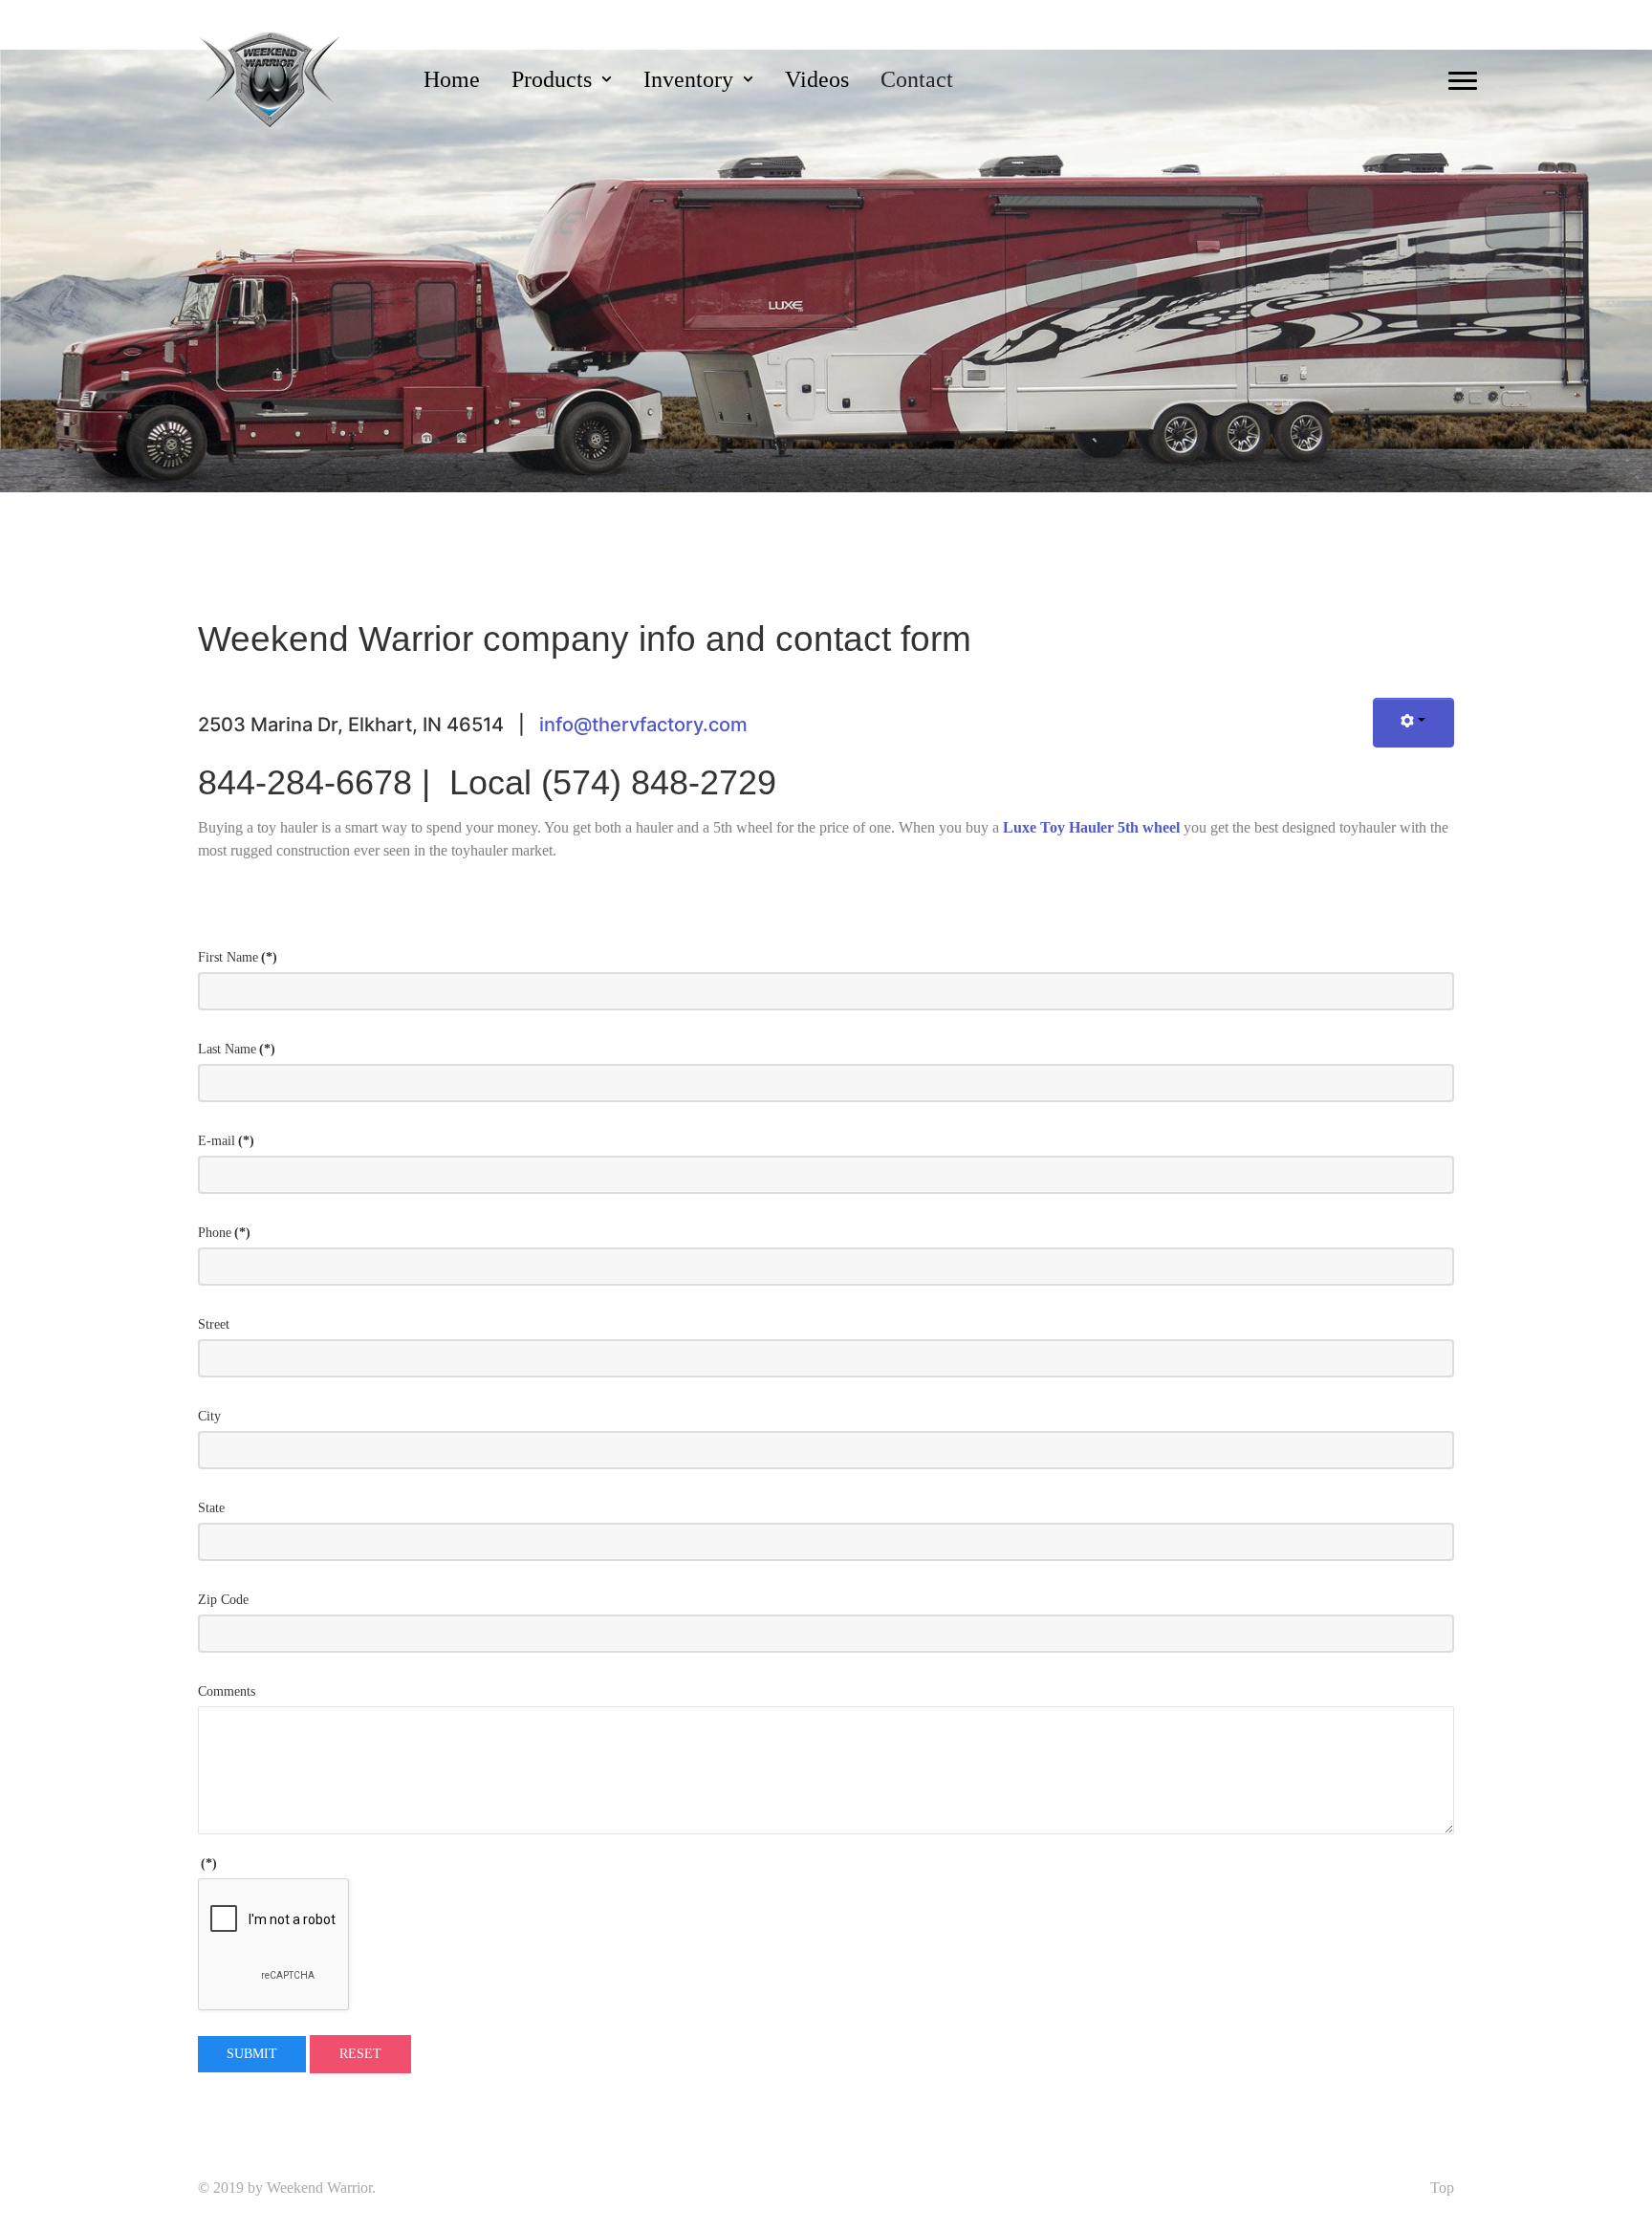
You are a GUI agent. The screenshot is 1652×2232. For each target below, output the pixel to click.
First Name (238, 957)
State (211, 1508)
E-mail (226, 1141)
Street (214, 1324)
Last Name (237, 1049)
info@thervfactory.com (643, 725)
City (209, 1416)
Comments (227, 1691)
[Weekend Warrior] (271, 78)
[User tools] (1414, 723)
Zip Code (223, 1600)
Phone (224, 1233)
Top (1442, 2188)
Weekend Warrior (319, 2188)
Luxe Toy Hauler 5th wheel (1091, 827)
